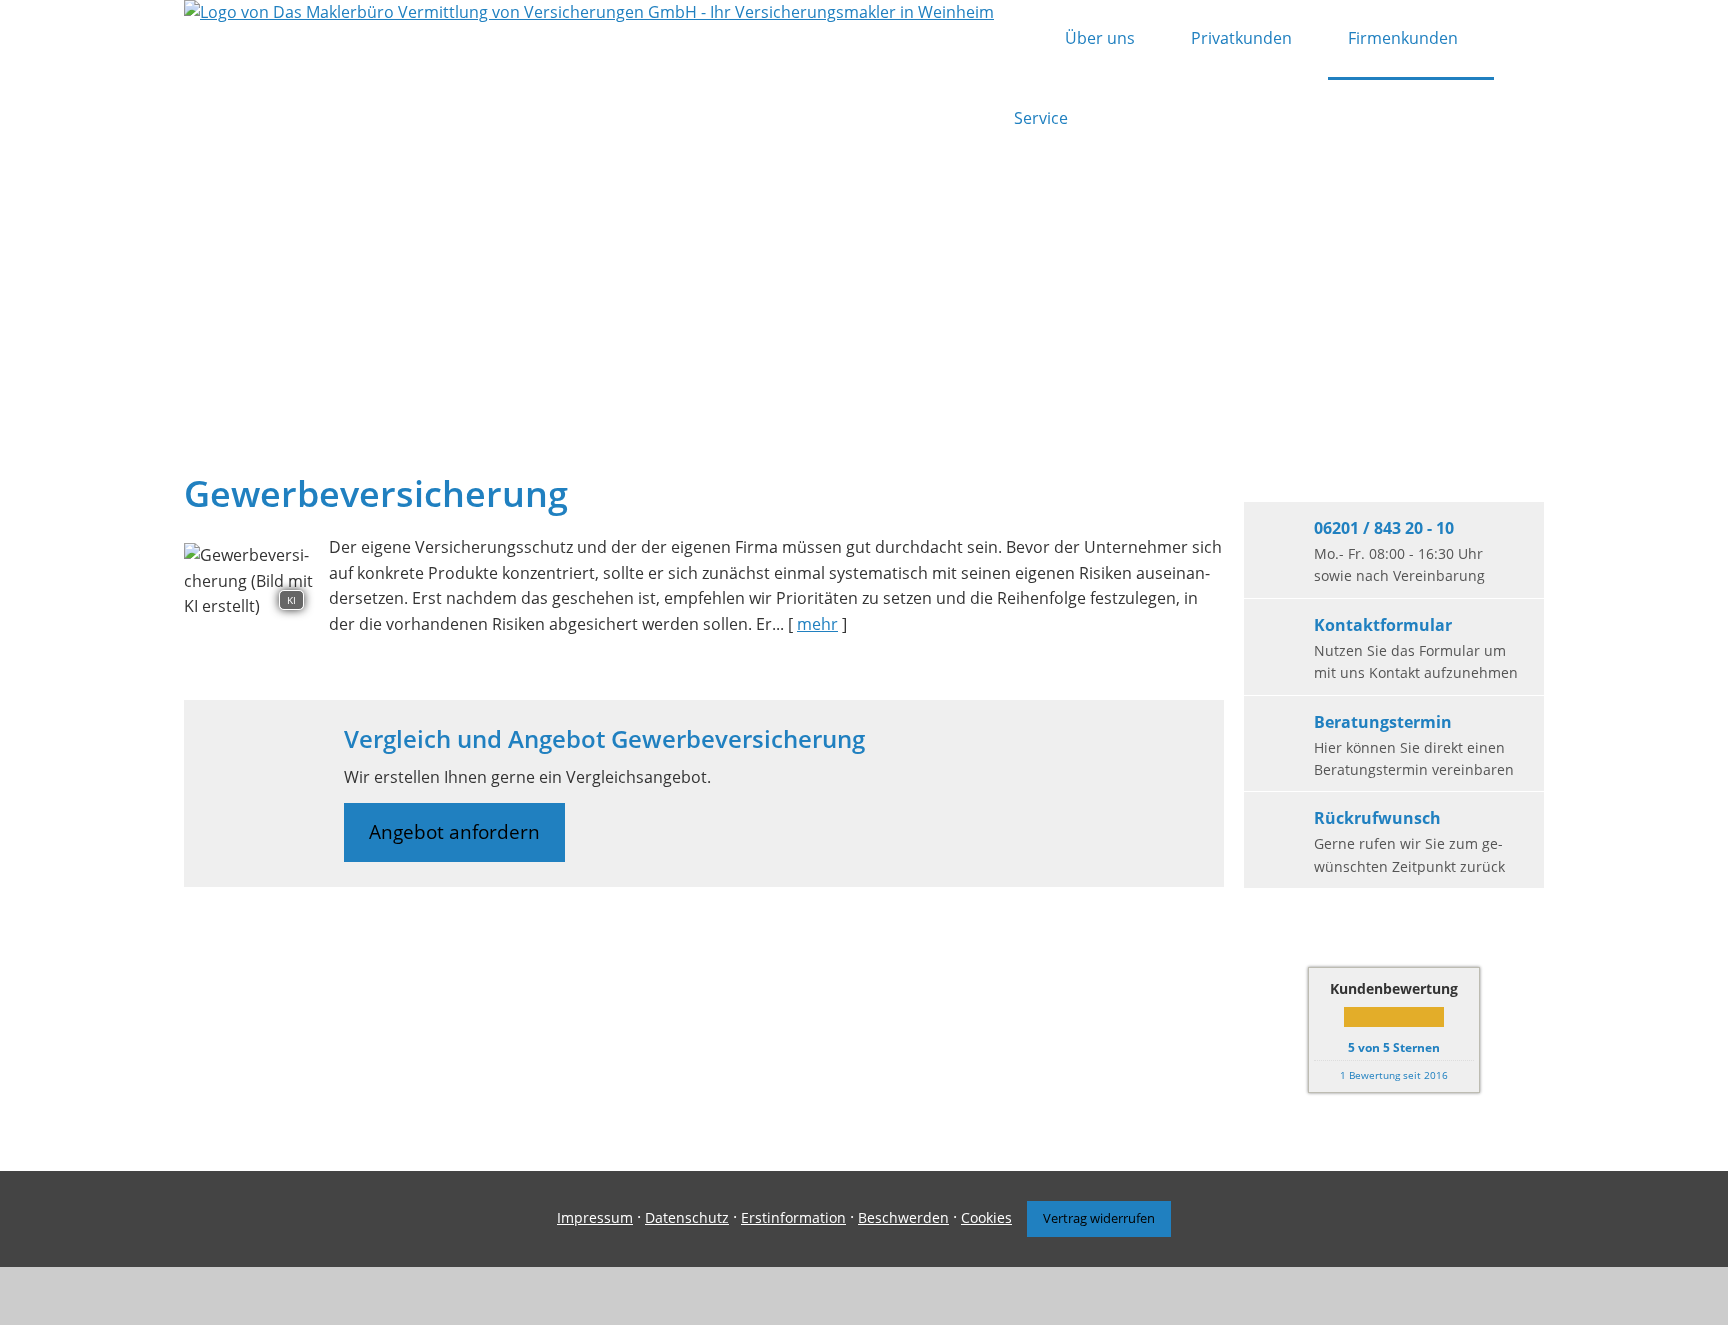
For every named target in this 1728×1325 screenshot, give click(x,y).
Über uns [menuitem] (1100, 38)
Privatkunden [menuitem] (1241, 38)
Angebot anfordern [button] (454, 832)
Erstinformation (793, 1217)
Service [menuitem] (1041, 118)
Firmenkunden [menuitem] (1403, 38)
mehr (817, 624)
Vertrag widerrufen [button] (1099, 1218)
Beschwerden (903, 1217)
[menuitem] (1019, 40)
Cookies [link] (986, 1217)
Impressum (595, 1217)
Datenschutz (687, 1217)
